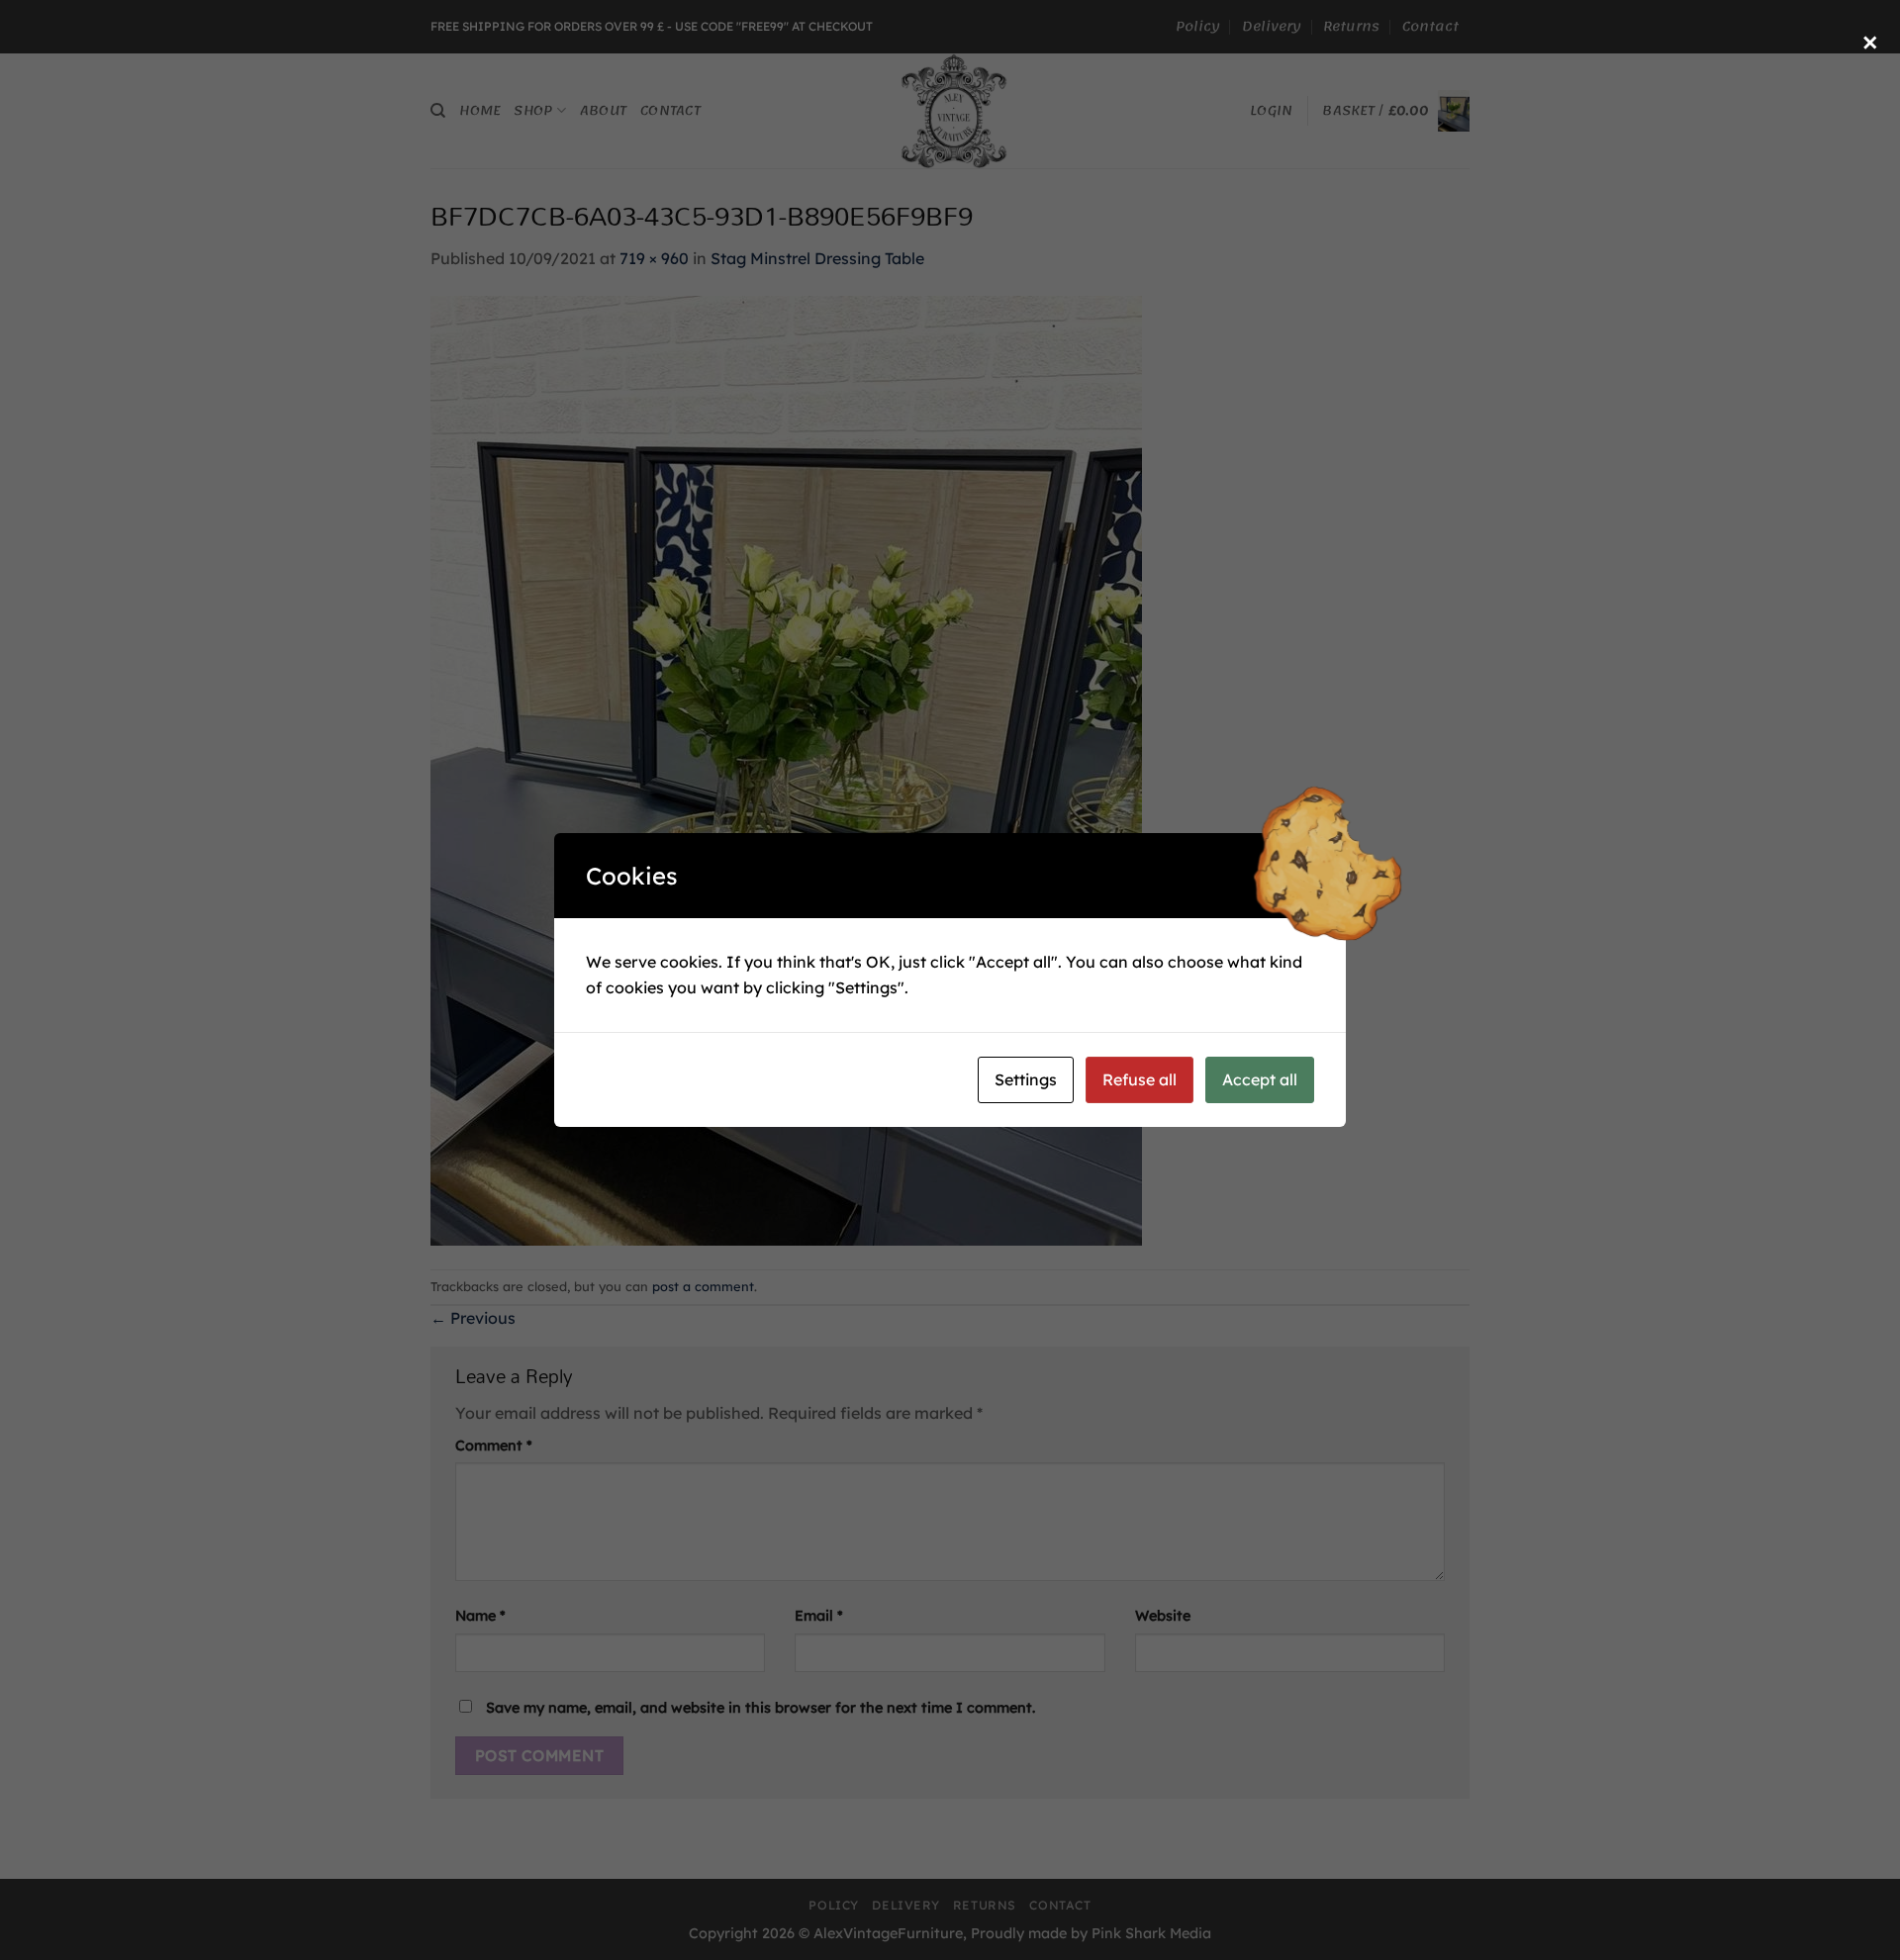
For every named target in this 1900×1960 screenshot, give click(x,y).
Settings (1026, 1079)
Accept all (1260, 1079)
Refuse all (1140, 1079)
